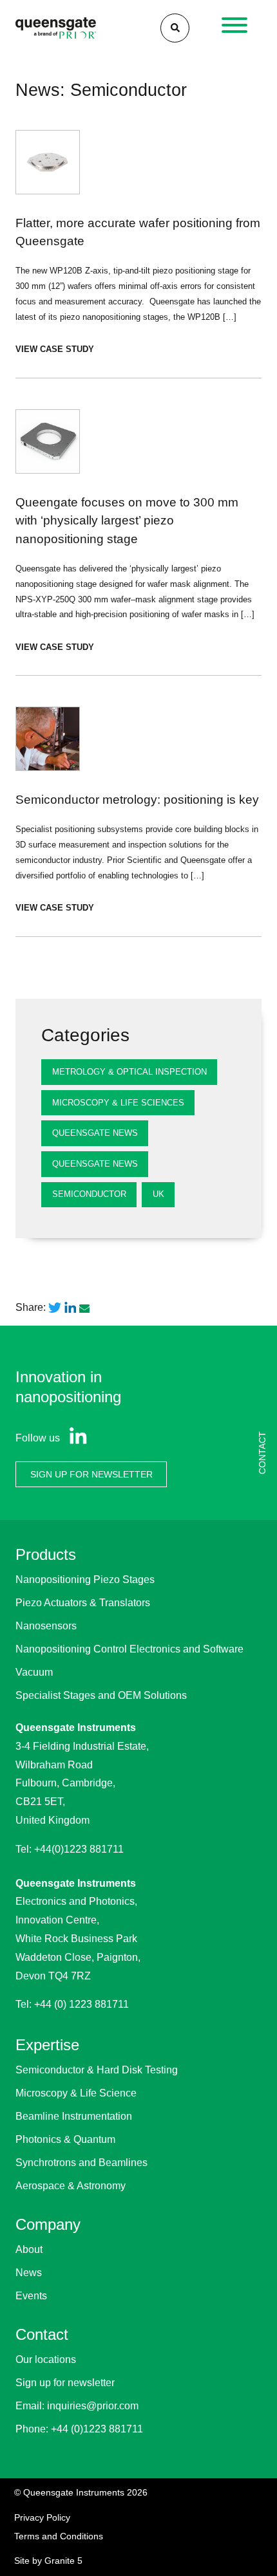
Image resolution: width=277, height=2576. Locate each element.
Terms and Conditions (59, 2536)
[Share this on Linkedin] (70, 1308)
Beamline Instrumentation (74, 2116)
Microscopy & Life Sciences (118, 1103)
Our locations (46, 2359)
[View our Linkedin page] (75, 1438)
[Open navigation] (235, 28)
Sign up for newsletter (65, 2383)
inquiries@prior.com (93, 2406)
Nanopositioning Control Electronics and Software (129, 1649)
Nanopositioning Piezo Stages (85, 1580)
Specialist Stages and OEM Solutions (101, 1695)
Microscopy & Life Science (76, 2093)
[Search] (175, 28)
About (29, 2249)
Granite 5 (63, 2561)
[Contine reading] (138, 254)
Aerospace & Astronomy (71, 2186)
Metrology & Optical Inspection (129, 1072)
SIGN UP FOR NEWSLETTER (91, 1474)
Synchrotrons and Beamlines (81, 2163)
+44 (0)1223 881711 (97, 2429)
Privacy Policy (42, 2517)
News (29, 2273)
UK (158, 1194)
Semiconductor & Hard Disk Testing (97, 2070)
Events (31, 2296)
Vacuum (34, 1672)
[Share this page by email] (86, 1308)
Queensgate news (95, 1164)
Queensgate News (95, 1133)
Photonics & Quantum (65, 2139)
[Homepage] (56, 28)
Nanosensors (46, 1626)
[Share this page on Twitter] (55, 1308)
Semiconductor (89, 1194)
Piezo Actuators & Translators (83, 1603)
